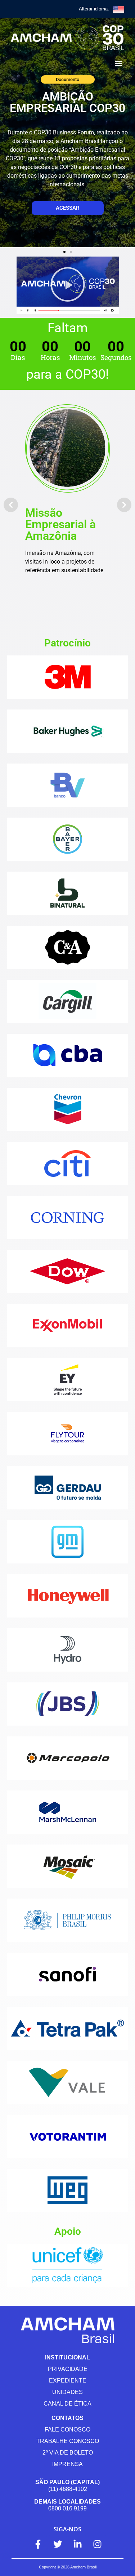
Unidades (67, 2392)
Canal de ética (67, 2404)
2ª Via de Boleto (68, 2453)
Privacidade (68, 2369)
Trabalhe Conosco (68, 2441)
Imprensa (67, 2464)
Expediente (68, 2381)
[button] (118, 63)
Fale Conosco (67, 2430)
